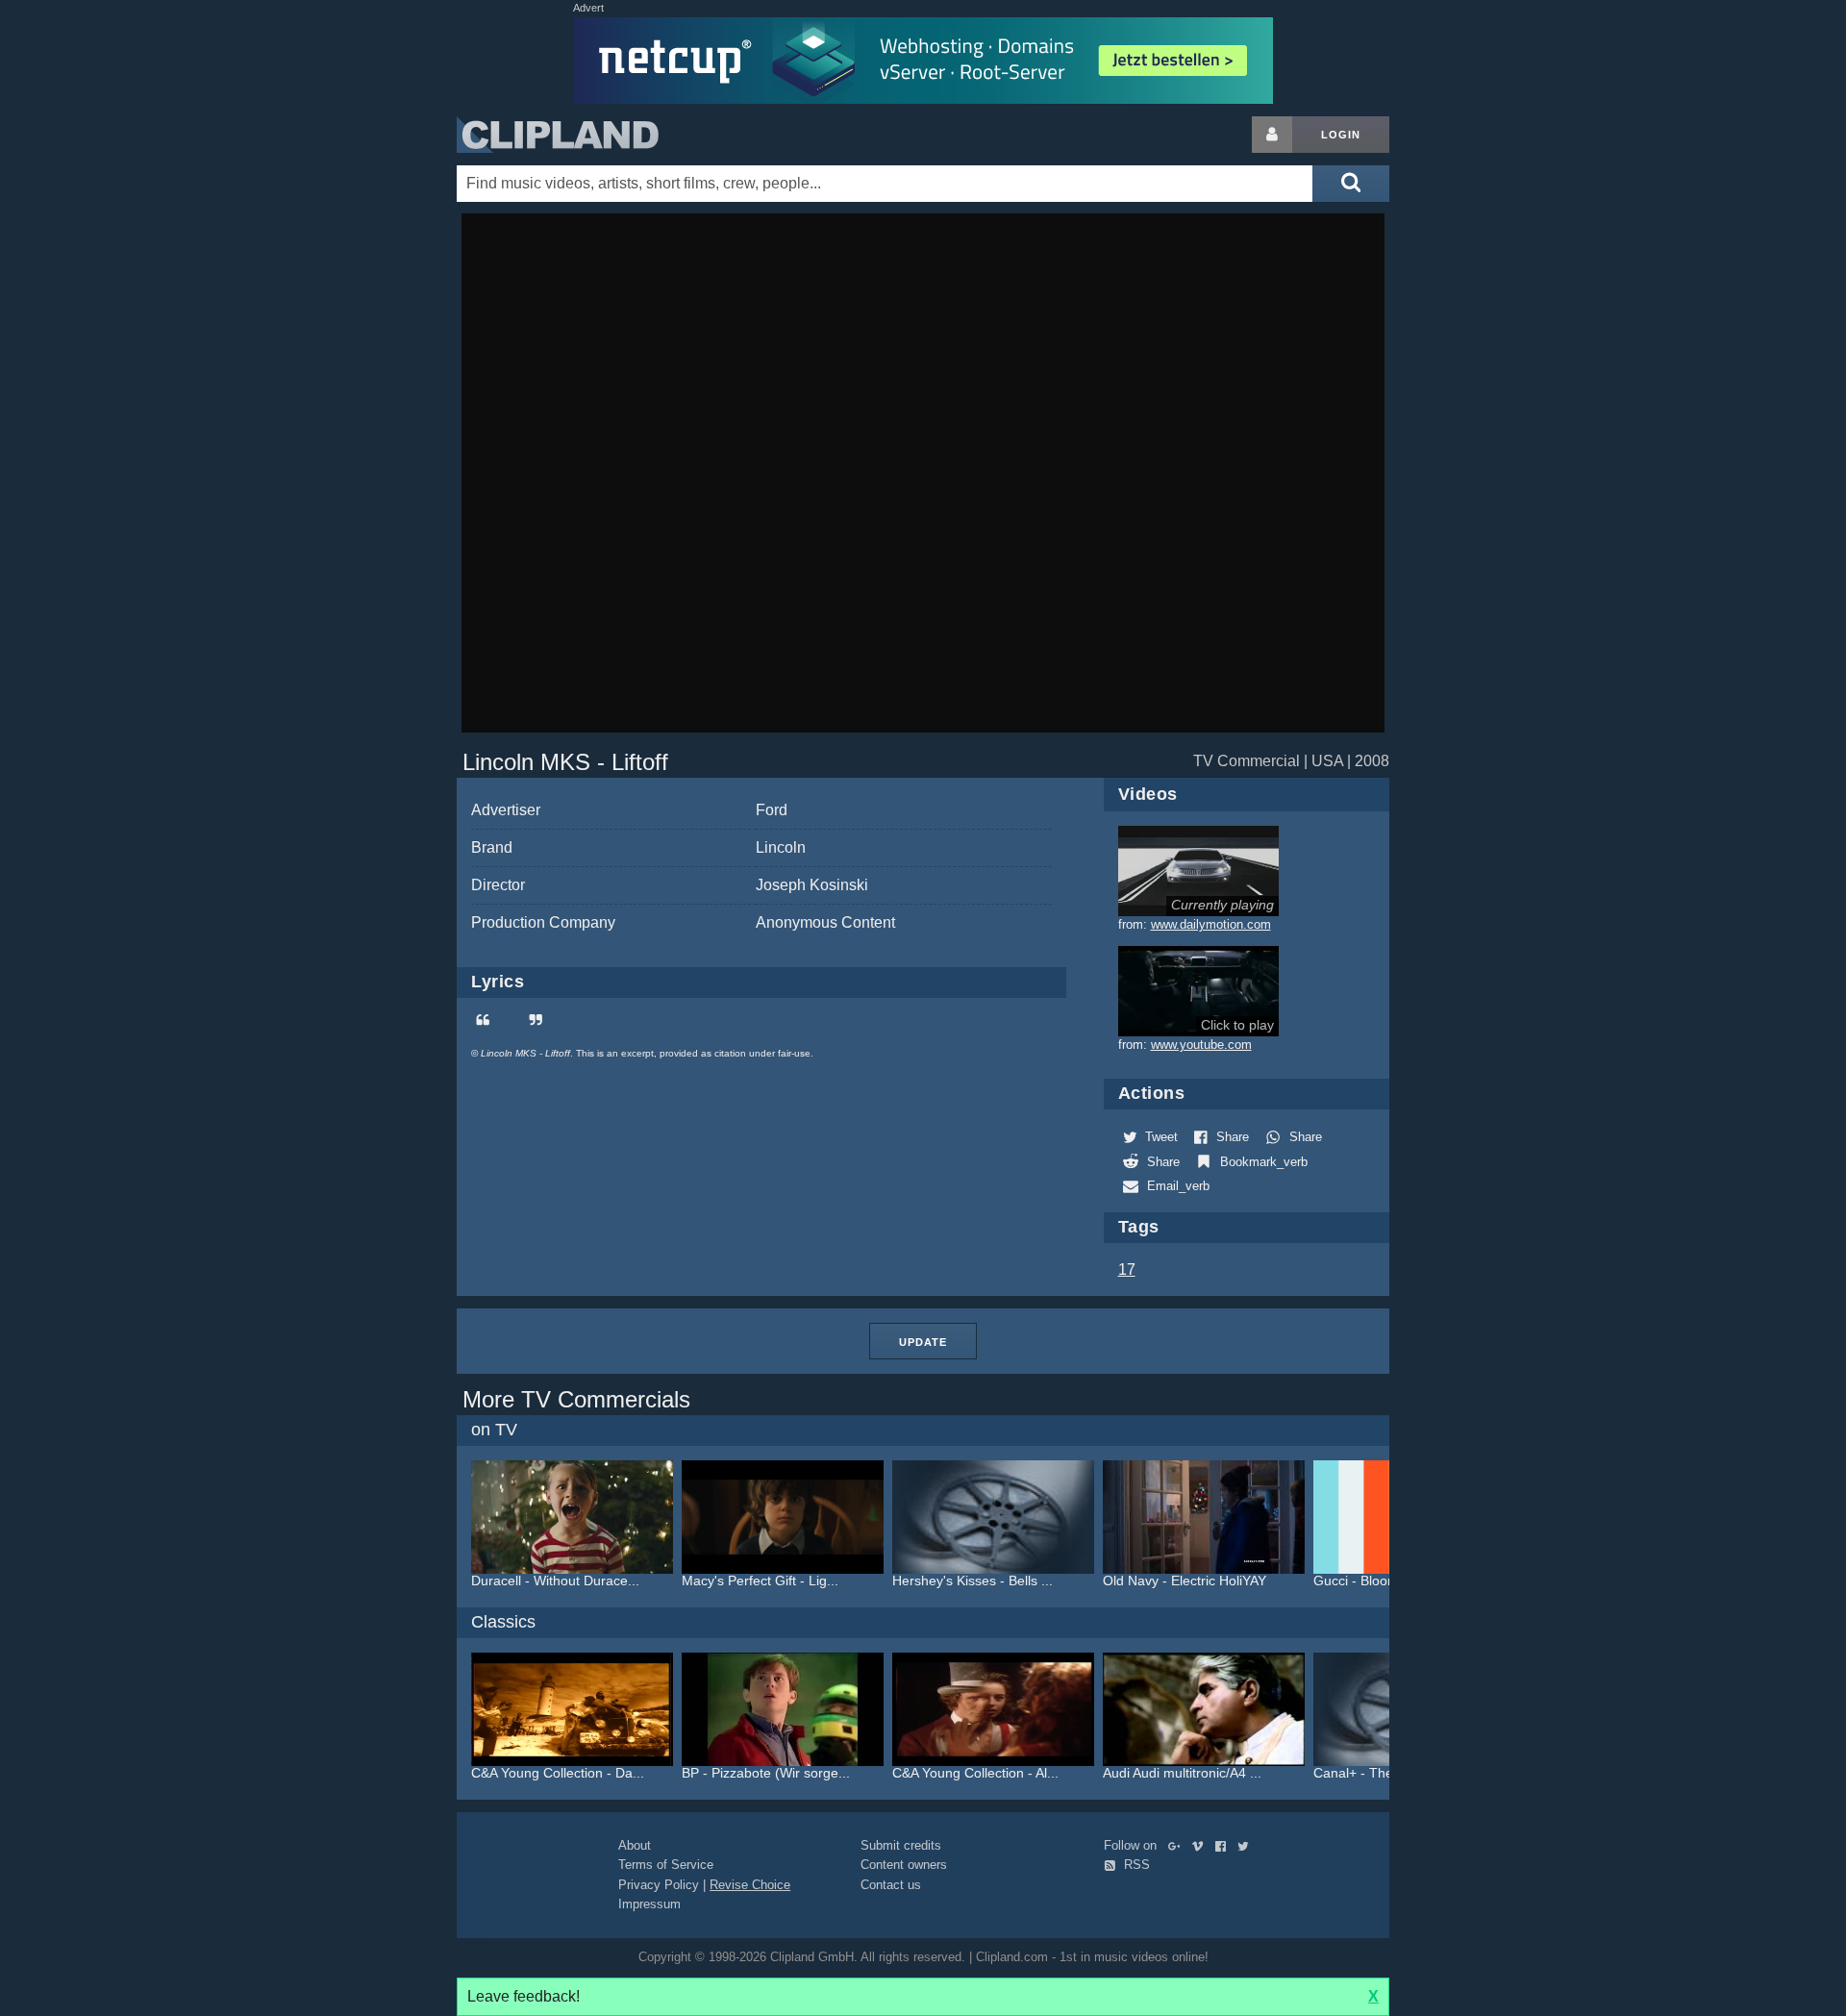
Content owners (904, 1865)
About (635, 1845)
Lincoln (781, 847)
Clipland (558, 135)
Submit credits (901, 1845)
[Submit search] (1351, 184)
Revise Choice (750, 1885)
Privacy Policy (659, 1885)
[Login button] (1272, 135)
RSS (1135, 1865)
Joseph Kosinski (812, 885)
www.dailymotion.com (1211, 924)
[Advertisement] (1543, 405)
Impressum (649, 1904)
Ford (772, 810)
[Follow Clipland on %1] (1178, 1845)
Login (1341, 135)
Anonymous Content (825, 922)
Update (923, 1342)
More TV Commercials (576, 1399)
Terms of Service (666, 1865)
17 (1127, 1269)
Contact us (891, 1885)
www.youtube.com (1201, 1045)
